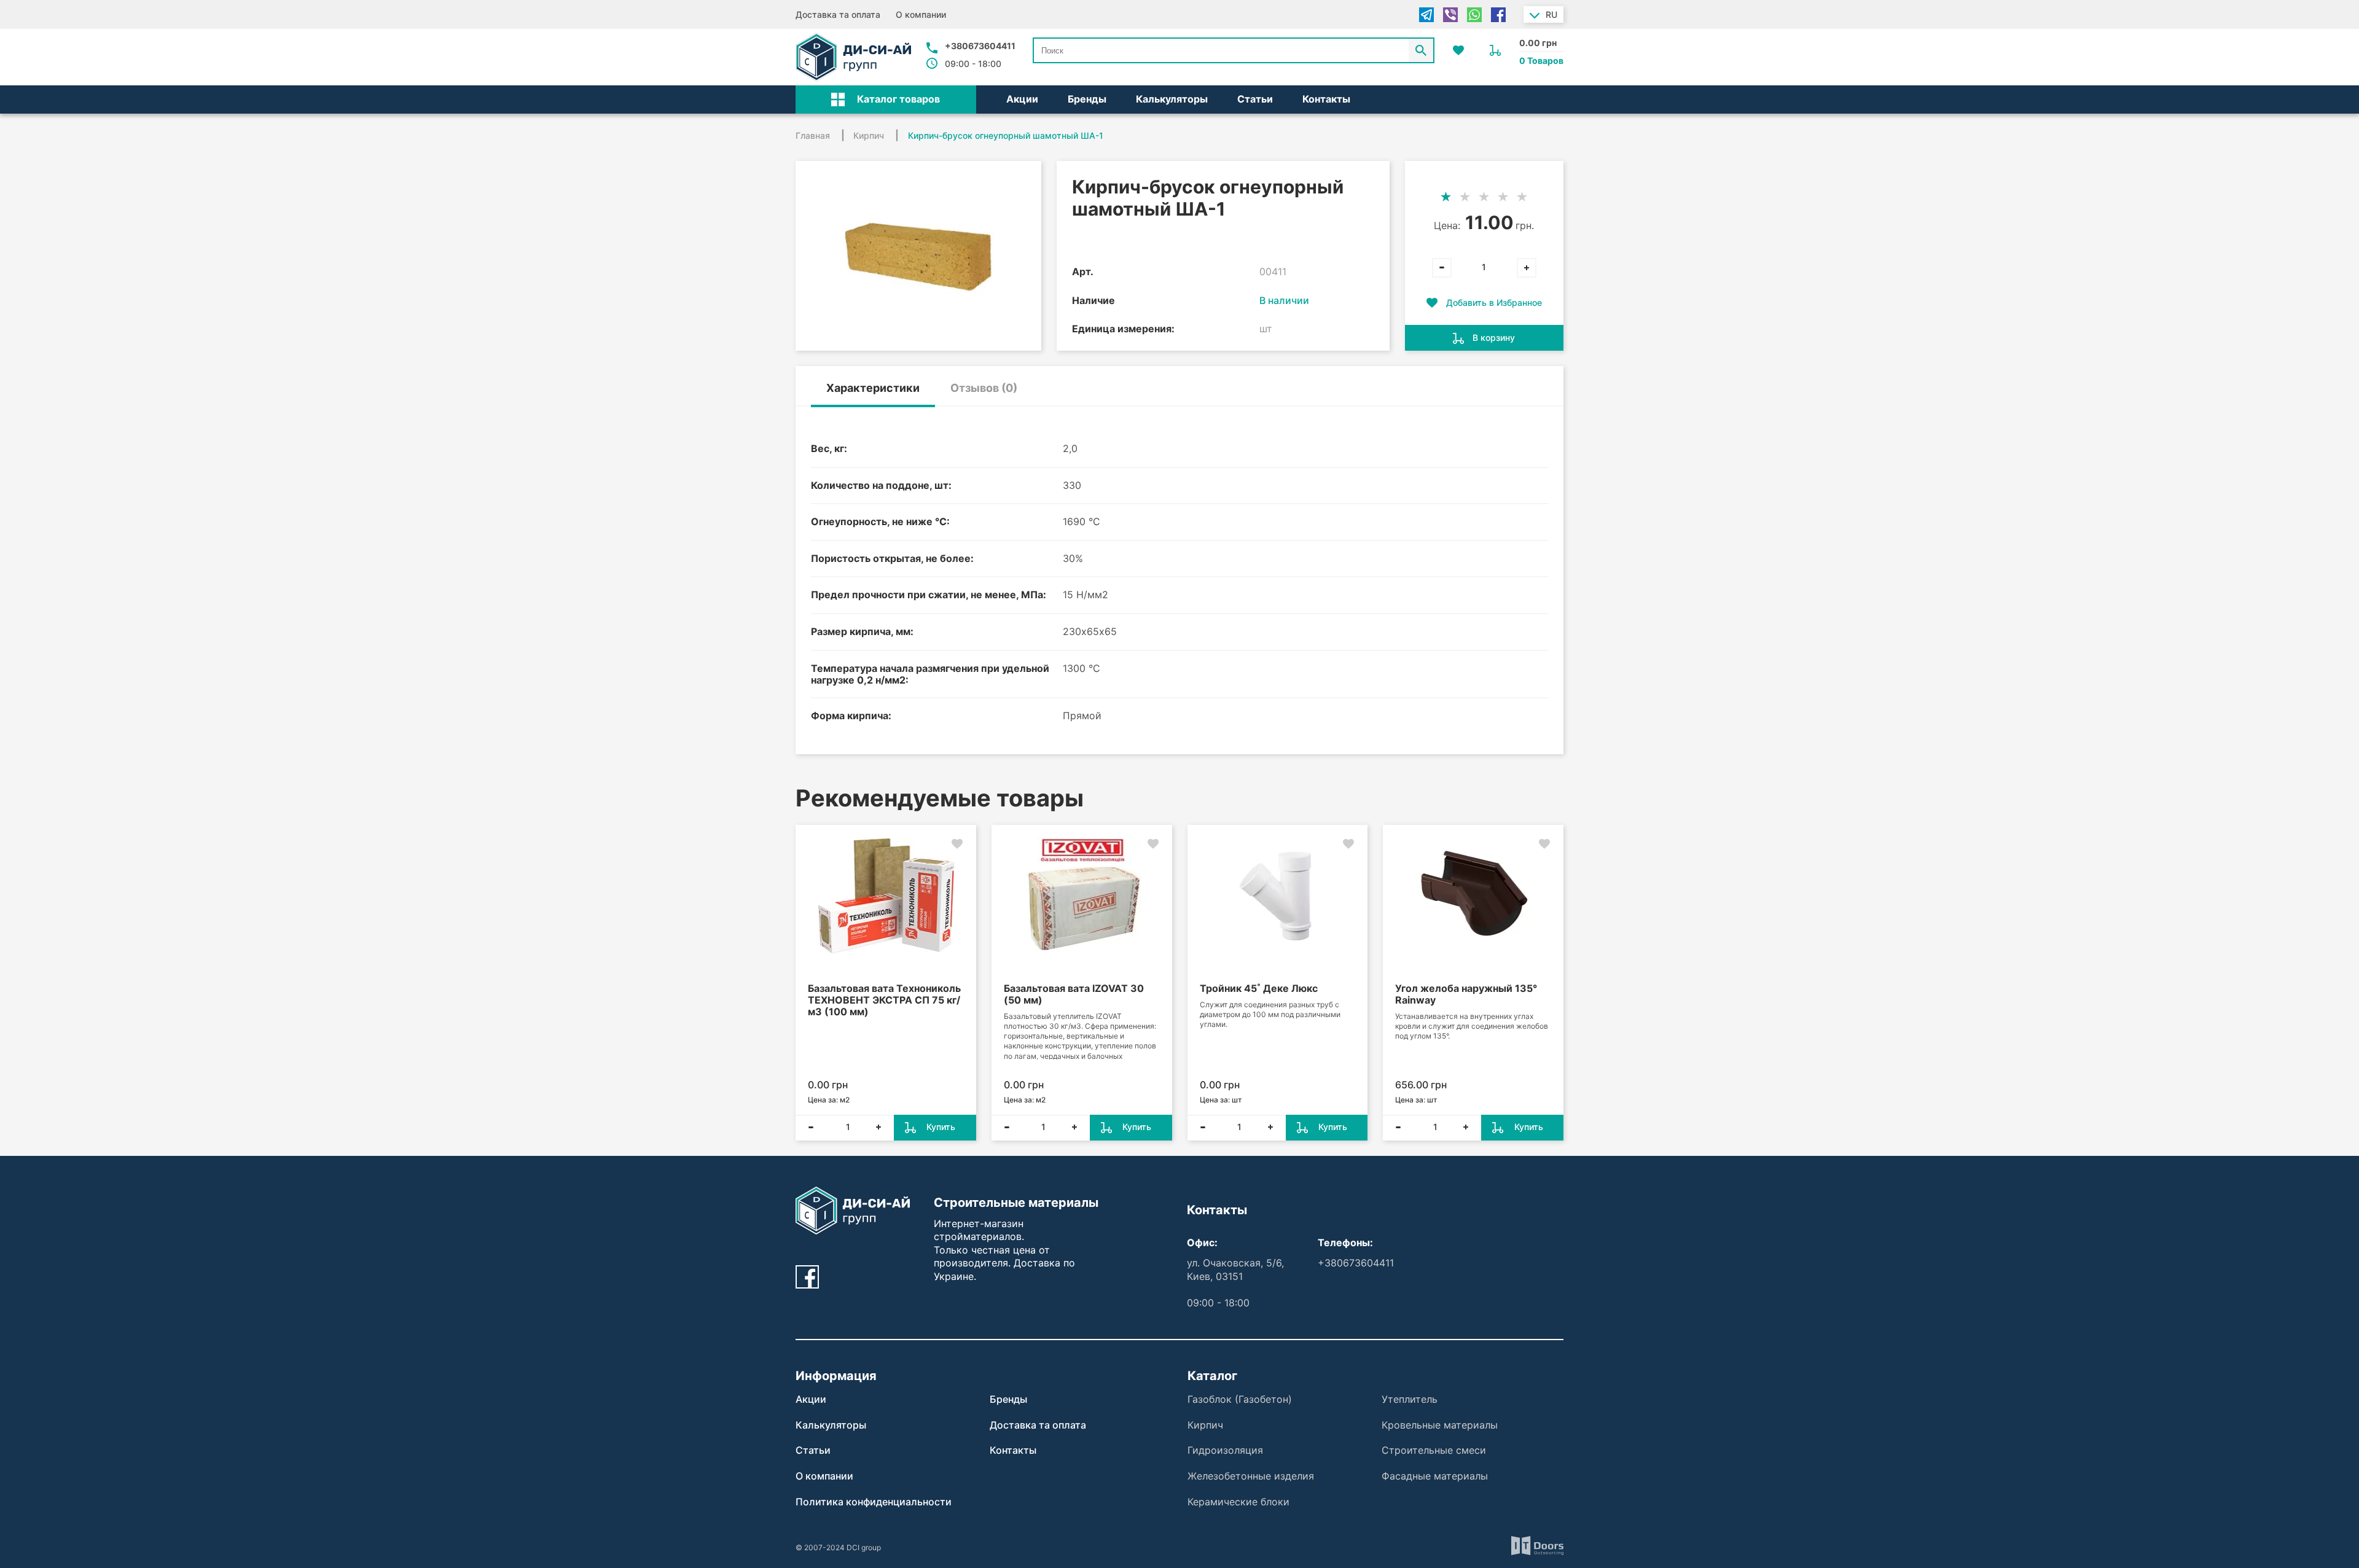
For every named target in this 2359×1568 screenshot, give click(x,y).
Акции (1022, 99)
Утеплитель (1410, 1399)
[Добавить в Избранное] (957, 844)
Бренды (1087, 99)
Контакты (1326, 99)
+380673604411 (980, 46)
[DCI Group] (853, 57)
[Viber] (1450, 15)
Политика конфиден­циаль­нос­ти (874, 1502)
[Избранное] (1458, 50)
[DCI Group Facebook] (807, 1277)
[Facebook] (1498, 15)
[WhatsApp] (1474, 15)
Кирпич (1205, 1425)
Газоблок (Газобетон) (1240, 1399)
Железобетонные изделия (1251, 1476)
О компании (921, 14)
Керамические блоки (1238, 1502)
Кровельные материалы (1440, 1425)
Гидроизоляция (1225, 1450)
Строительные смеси (1434, 1450)
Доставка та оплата (838, 14)
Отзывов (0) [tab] (984, 388)
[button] (886, 99)
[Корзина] (1495, 50)
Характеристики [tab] (873, 388)
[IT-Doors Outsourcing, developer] (1537, 1547)
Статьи (1255, 99)
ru (1551, 14)
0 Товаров (1541, 60)
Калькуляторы (1172, 99)
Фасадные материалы (1435, 1476)
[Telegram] (1426, 15)
